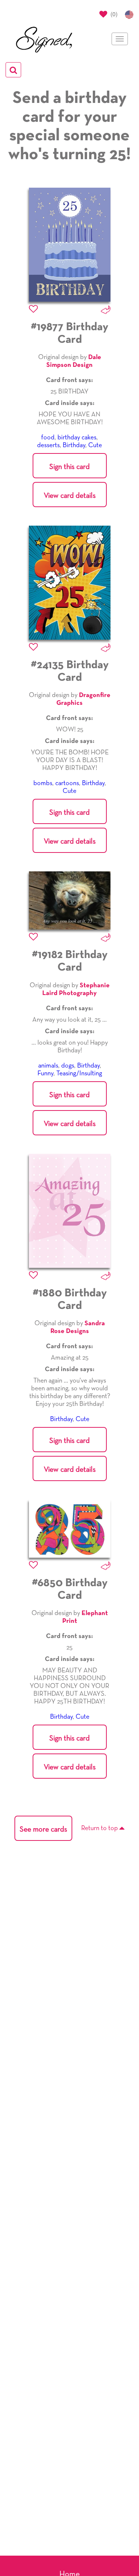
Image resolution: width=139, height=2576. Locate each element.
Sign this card (69, 467)
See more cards (43, 1829)
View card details (70, 496)
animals (48, 1066)
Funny (45, 1073)
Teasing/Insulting (79, 1073)
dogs (68, 1066)
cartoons (67, 783)
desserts (48, 445)
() (113, 14)
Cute (95, 445)
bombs (43, 783)
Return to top (100, 1828)
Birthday (74, 445)
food (48, 438)
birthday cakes (77, 438)
